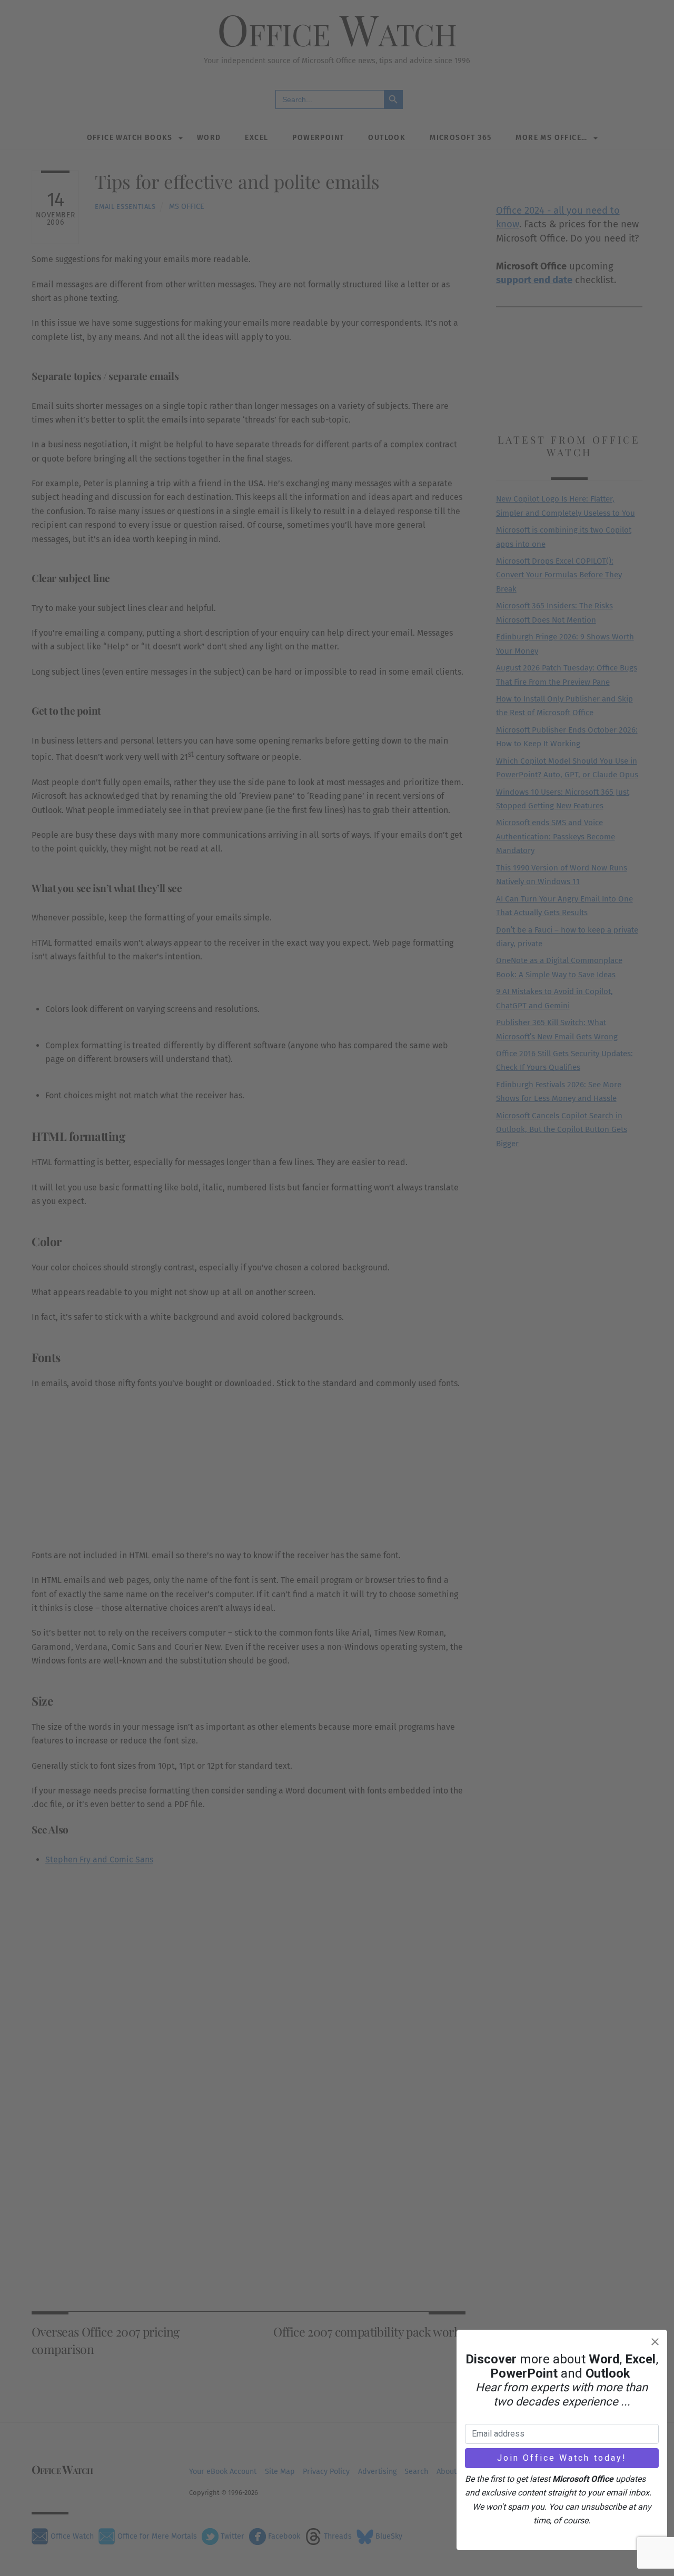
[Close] (655, 2342)
